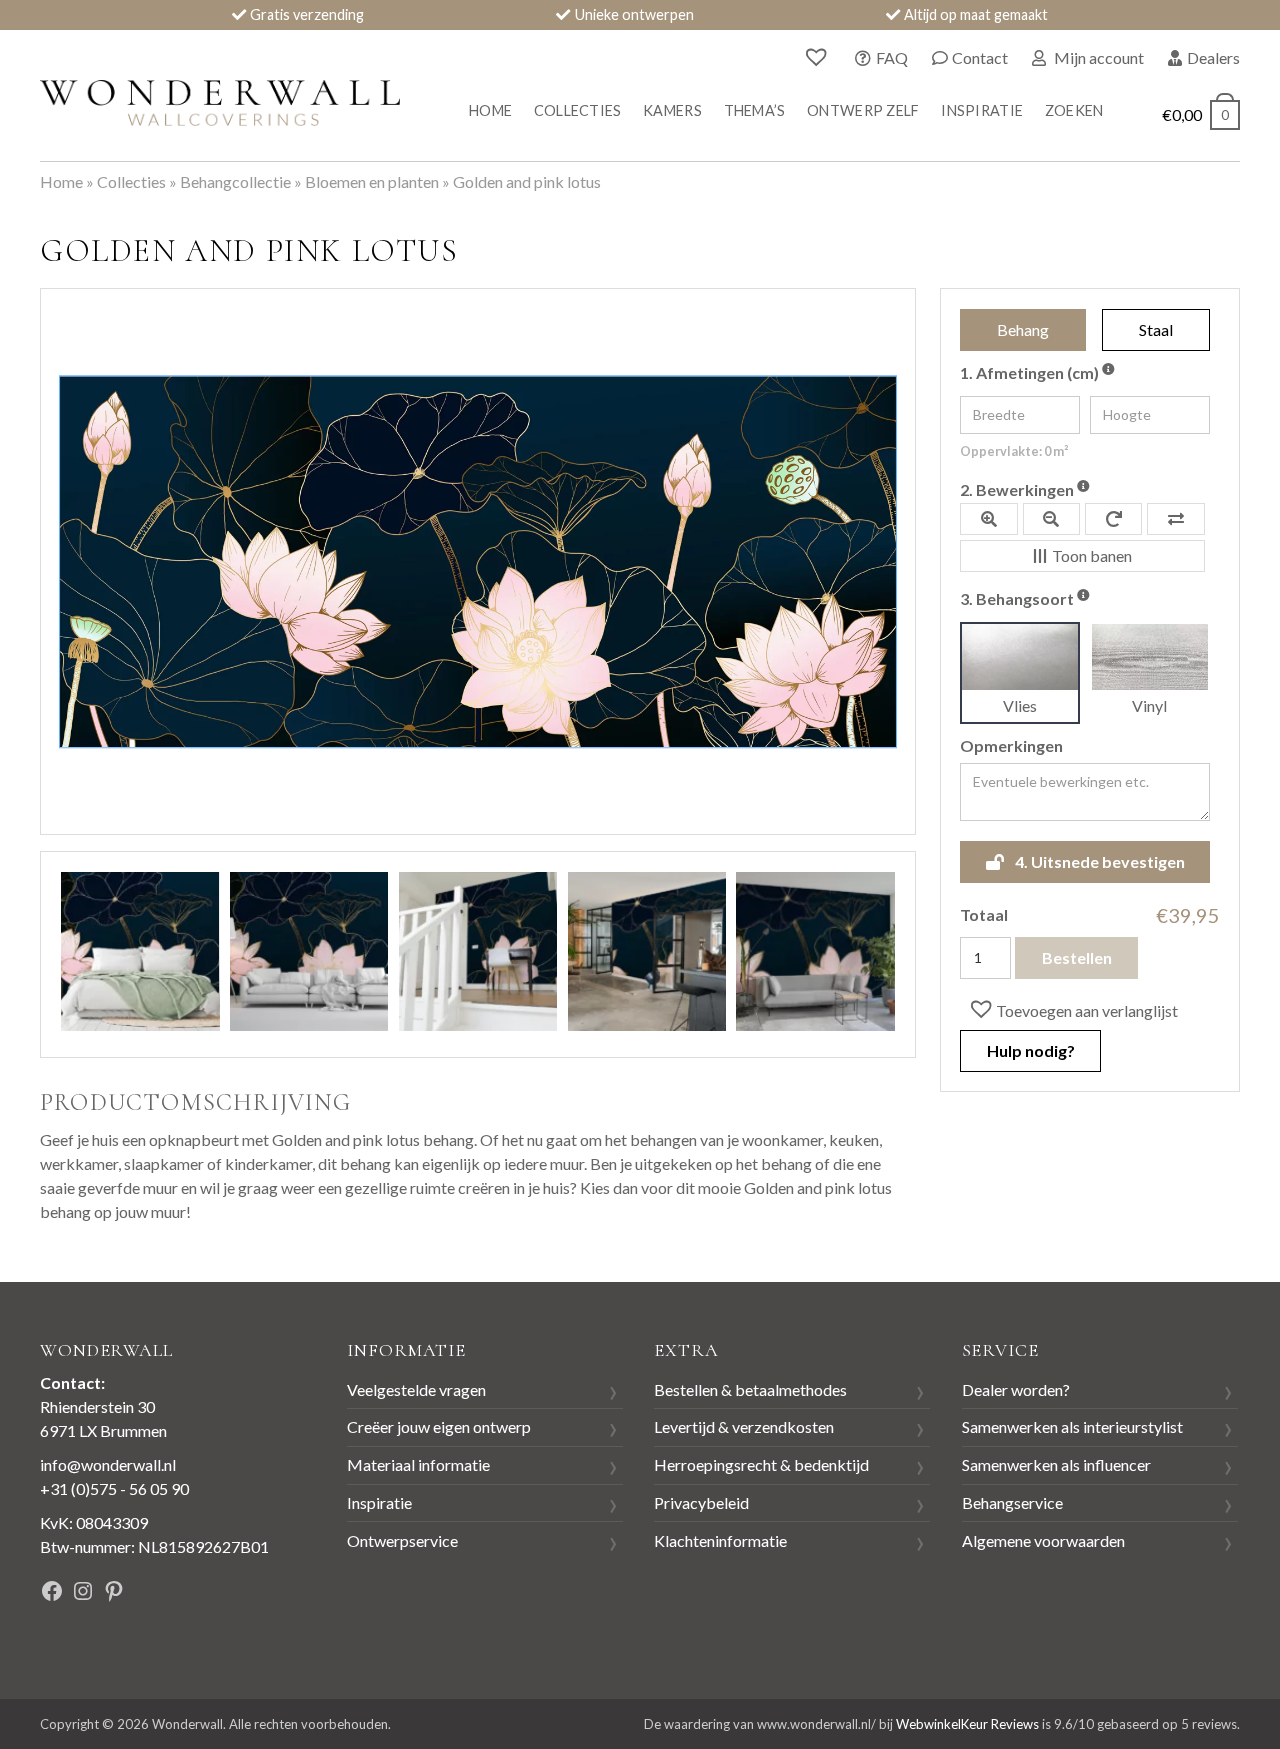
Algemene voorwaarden (1043, 1540)
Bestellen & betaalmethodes (750, 1389)
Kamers (672, 110)
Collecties (578, 110)
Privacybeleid (701, 1502)
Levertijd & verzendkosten (744, 1426)
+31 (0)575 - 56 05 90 (114, 1488)
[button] (1072, 1010)
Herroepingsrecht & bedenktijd (761, 1464)
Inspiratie (982, 110)
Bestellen (1077, 957)
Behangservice (1012, 1502)
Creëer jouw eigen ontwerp (439, 1426)
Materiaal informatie (418, 1464)
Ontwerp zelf (863, 110)
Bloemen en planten (372, 181)
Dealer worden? (1016, 1389)
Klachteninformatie (720, 1540)
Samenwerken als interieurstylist (1072, 1426)
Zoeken (1074, 110)
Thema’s (755, 110)
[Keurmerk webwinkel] (239, 1593)
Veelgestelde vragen (416, 1389)
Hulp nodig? (1031, 1050)
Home (490, 110)
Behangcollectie (235, 181)
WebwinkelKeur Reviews (967, 1724)
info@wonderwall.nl (108, 1464)
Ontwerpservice (402, 1540)
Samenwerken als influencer (1056, 1464)
